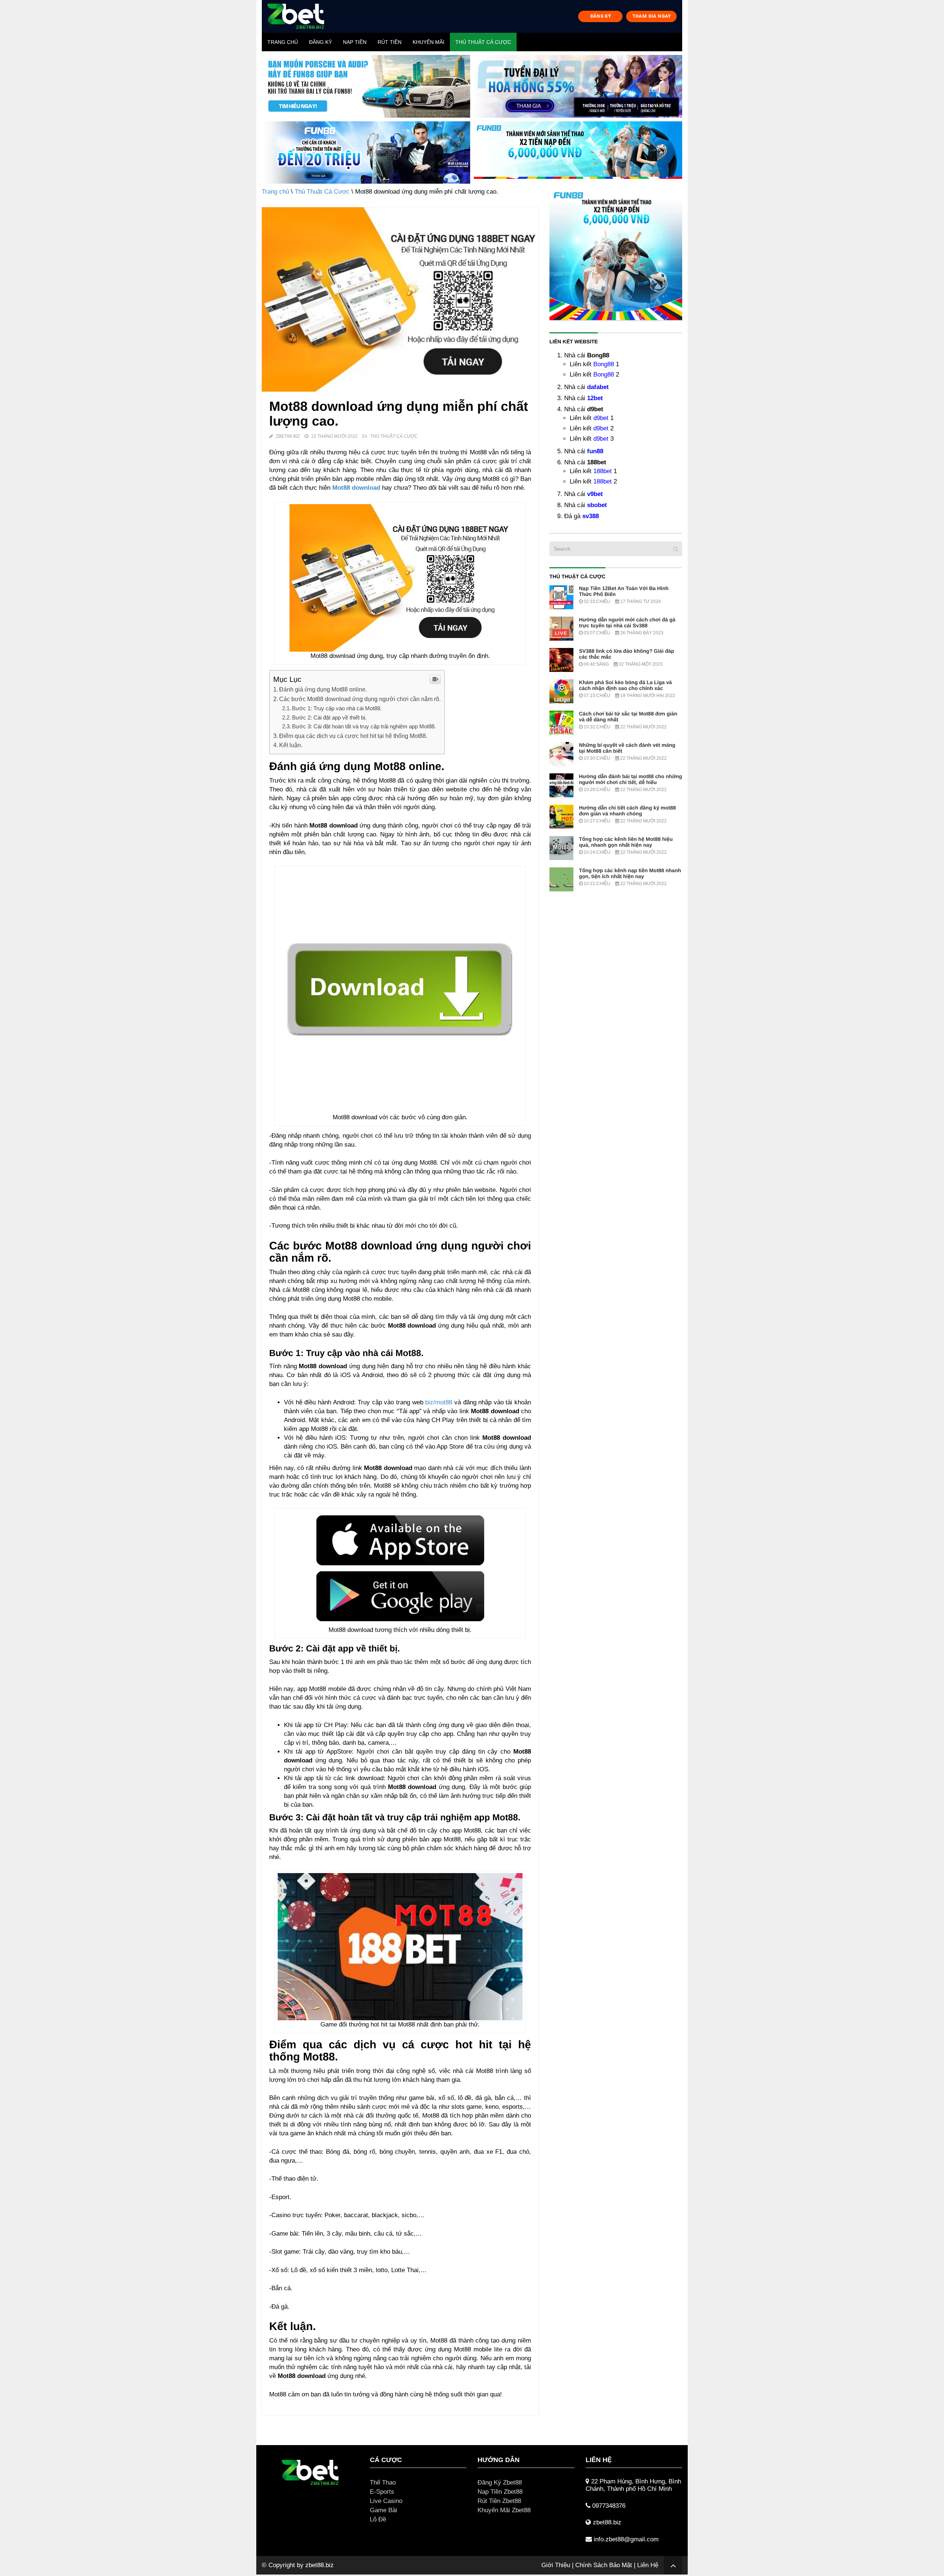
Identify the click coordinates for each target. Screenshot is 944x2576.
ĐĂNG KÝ (601, 16)
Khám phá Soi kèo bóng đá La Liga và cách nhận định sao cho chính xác (625, 685)
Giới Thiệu (556, 2565)
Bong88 (604, 364)
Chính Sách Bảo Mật (604, 2565)
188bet (603, 471)
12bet (595, 398)
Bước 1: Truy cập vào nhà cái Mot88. (337, 708)
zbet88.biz (320, 2565)
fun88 (595, 451)
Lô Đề (378, 2519)
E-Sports (382, 2492)
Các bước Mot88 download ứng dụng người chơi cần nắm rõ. (360, 699)
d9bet (601, 418)
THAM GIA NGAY (652, 16)
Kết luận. (291, 745)
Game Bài (383, 2510)
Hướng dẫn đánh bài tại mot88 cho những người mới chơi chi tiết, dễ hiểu (631, 779)
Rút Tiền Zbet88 (499, 2501)
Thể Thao (383, 2483)
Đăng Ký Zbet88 (500, 2483)
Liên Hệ (648, 2565)
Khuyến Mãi (428, 42)
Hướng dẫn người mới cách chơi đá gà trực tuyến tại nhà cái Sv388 (627, 623)
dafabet (598, 387)
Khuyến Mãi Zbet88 (504, 2510)
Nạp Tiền (355, 42)
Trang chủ (283, 42)
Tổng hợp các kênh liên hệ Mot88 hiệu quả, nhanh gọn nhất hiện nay (626, 842)
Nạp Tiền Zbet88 (500, 2492)
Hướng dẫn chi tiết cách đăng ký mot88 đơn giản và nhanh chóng (627, 811)
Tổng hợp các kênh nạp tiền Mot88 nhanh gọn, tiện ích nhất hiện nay (630, 873)
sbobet (597, 505)
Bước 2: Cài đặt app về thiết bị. (329, 717)
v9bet (595, 494)
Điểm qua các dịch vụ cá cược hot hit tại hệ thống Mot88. (353, 736)
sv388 (591, 516)
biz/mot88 (439, 1402)
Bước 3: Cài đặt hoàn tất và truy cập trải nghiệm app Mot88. (364, 726)
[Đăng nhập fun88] (578, 153)
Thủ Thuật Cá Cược (483, 42)
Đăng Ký (320, 42)
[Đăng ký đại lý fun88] (366, 86)
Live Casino (386, 2501)
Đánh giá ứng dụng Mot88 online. (323, 689)
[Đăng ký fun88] (616, 254)
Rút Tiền (390, 42)
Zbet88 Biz (288, 436)
